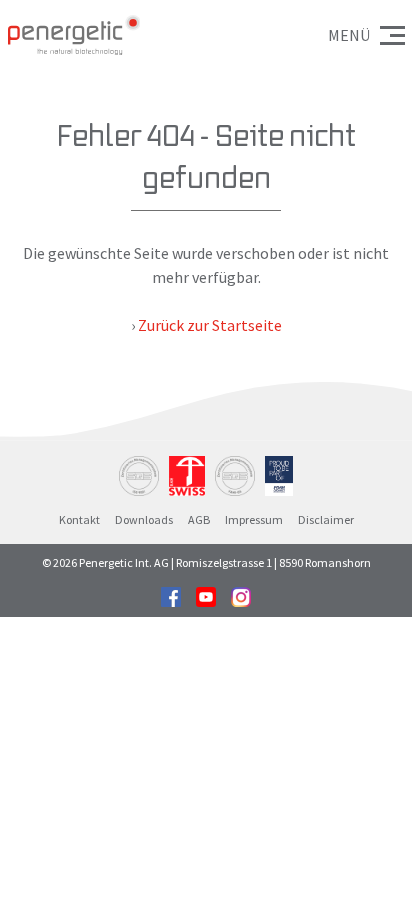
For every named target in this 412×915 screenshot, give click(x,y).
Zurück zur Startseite (210, 325)
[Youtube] (206, 595)
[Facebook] (171, 595)
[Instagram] (241, 595)
